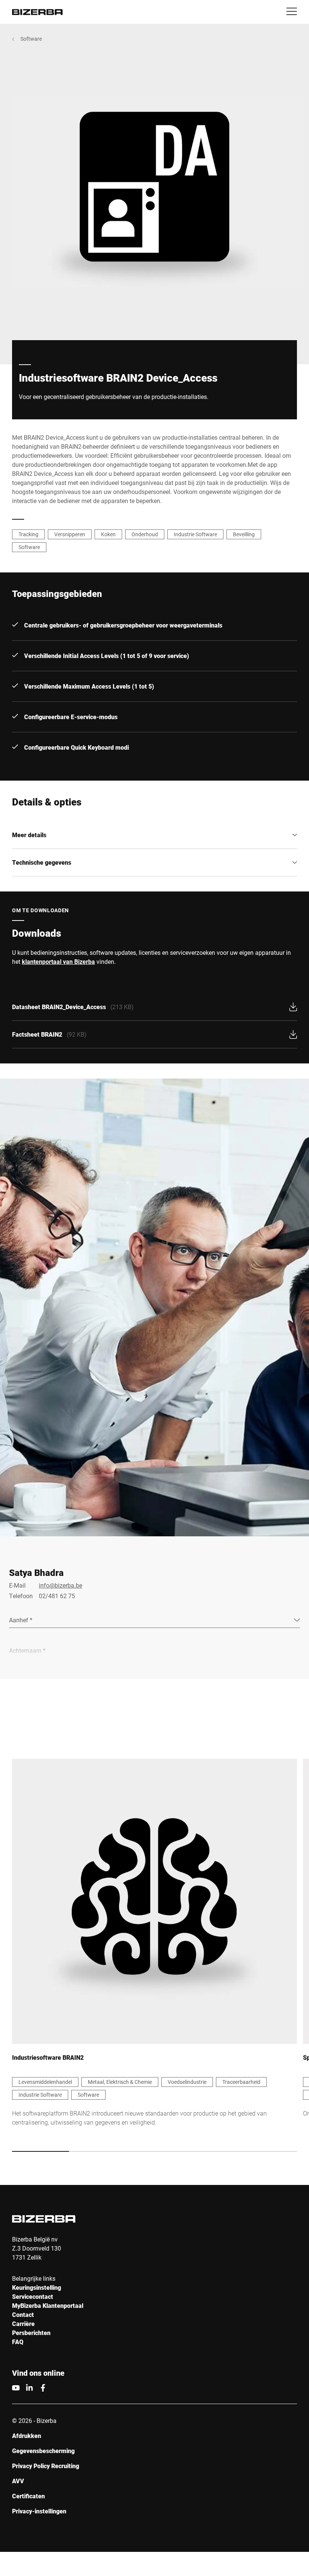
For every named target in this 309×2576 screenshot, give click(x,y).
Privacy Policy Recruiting (46, 2466)
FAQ (18, 2342)
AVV (18, 2481)
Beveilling (244, 534)
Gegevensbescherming (43, 2451)
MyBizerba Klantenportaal (48, 2305)
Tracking (28, 534)
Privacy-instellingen (39, 2511)
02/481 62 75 (57, 1596)
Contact (23, 2314)
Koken (108, 534)
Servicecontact (33, 2296)
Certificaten (28, 2496)
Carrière (23, 2324)
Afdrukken (27, 2436)
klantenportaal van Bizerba (58, 961)
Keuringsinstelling (37, 2287)
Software (31, 39)
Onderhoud (145, 534)
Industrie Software (195, 534)
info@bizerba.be (60, 1585)
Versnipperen (70, 534)
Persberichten (31, 2333)
